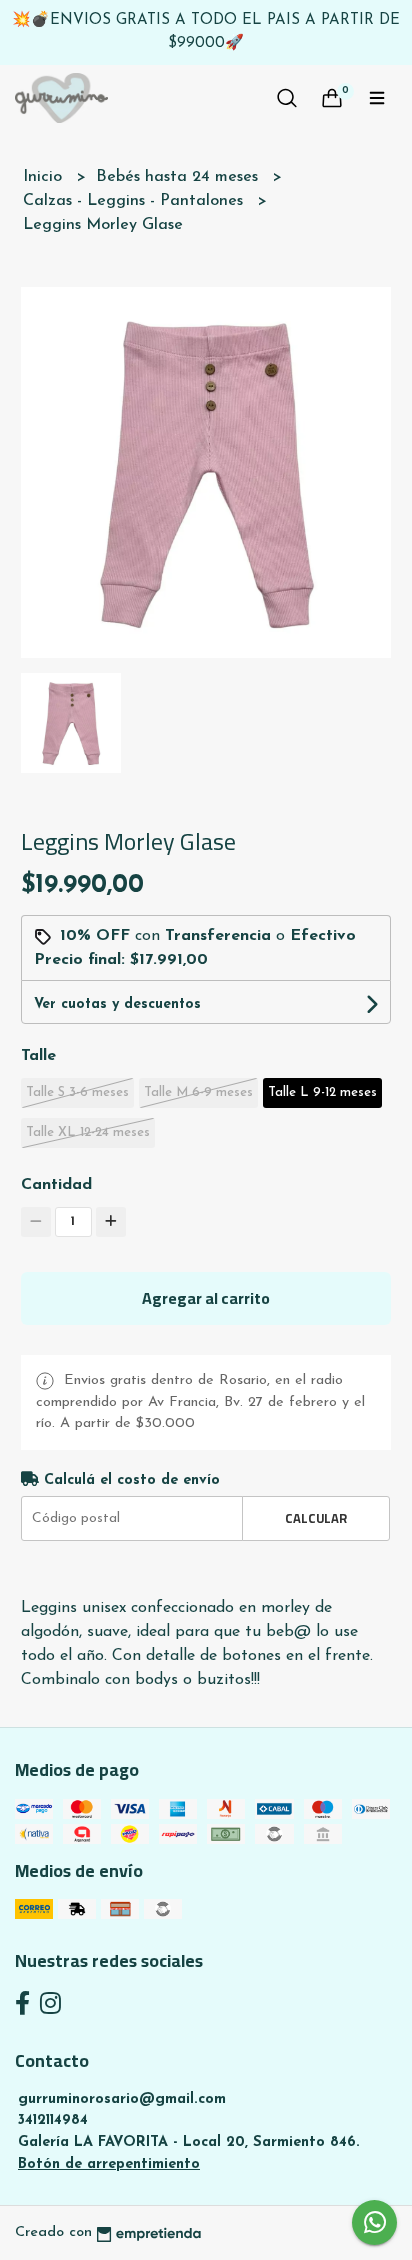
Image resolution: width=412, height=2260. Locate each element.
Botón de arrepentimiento (109, 2164)
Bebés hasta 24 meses (179, 177)
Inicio (45, 177)
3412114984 (53, 2120)
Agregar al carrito (206, 1298)
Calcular (316, 1518)
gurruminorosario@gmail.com (122, 2099)
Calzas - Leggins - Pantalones (135, 201)
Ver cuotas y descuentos (117, 1004)
